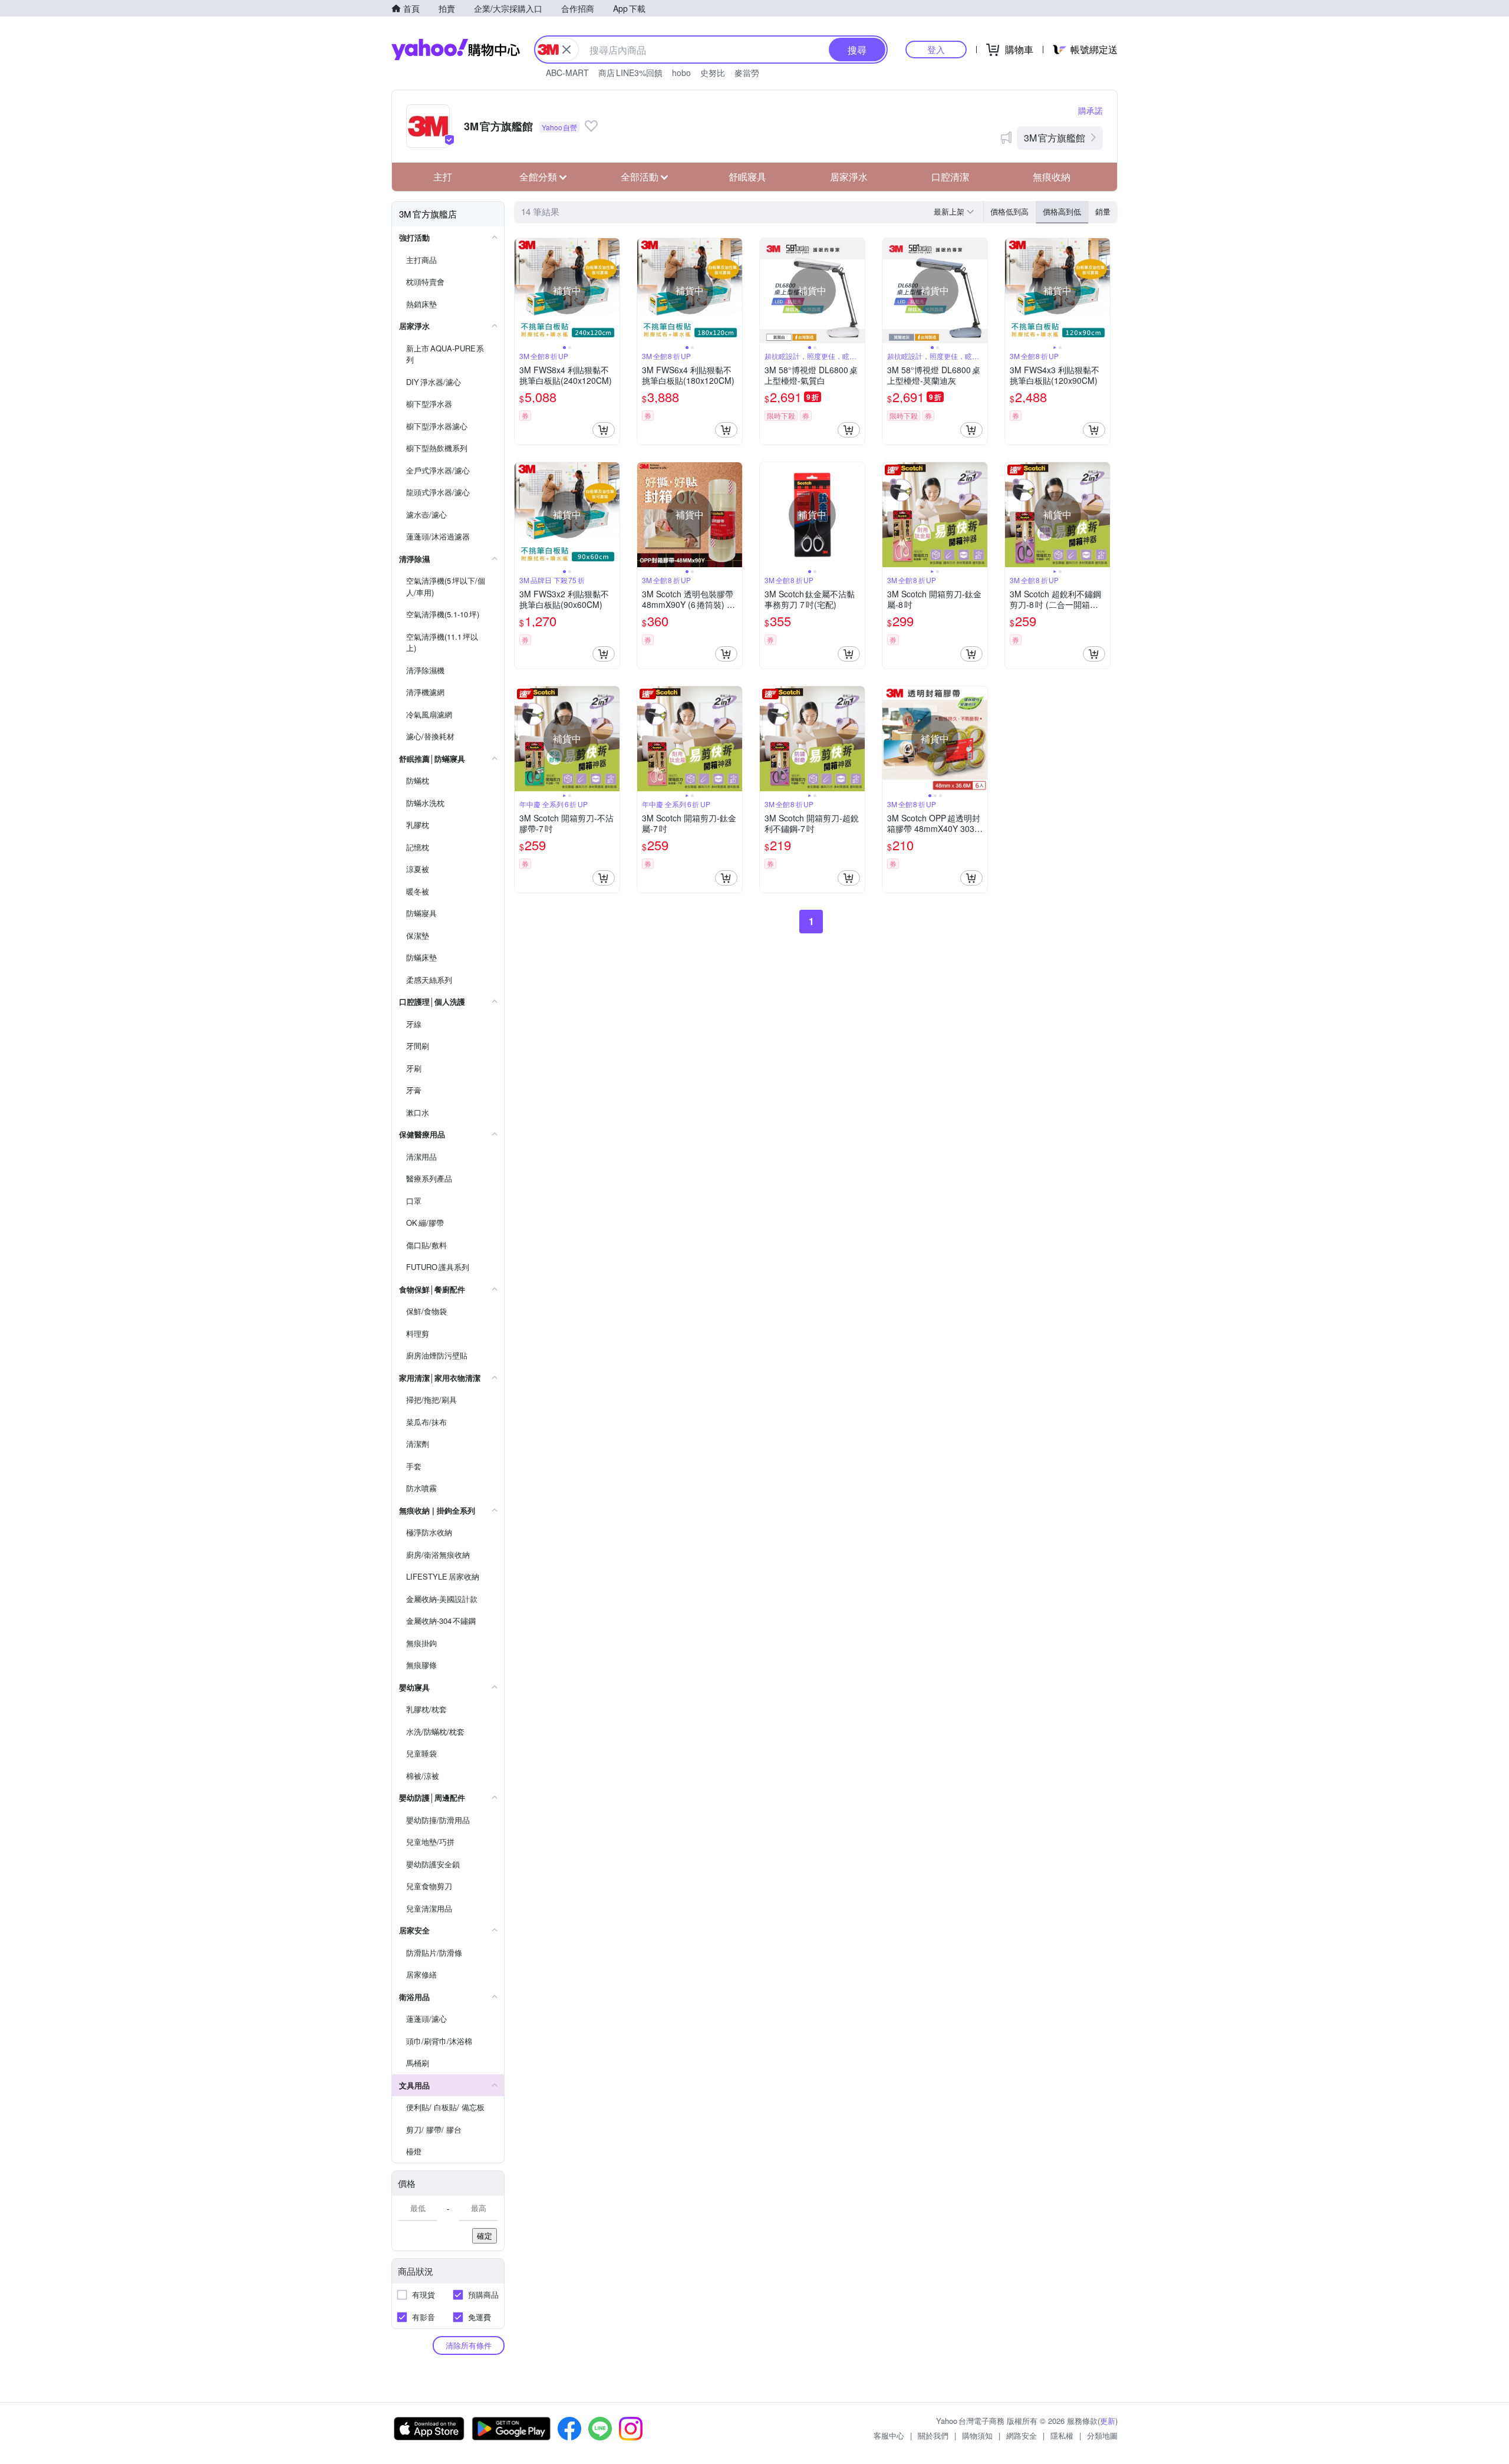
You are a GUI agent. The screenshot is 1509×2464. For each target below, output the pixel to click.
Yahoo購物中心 (456, 50)
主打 (443, 177)
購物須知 (977, 2435)
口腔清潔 (950, 177)
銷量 (1103, 211)
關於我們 (933, 2435)
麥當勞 (747, 73)
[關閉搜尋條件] (566, 50)
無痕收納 (1052, 177)
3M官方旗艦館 (1055, 138)
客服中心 (889, 2435)
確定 (485, 2236)
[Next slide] (612, 291)
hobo (681, 73)
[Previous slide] (522, 291)
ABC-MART (567, 73)
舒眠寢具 (747, 177)
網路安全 (1022, 2435)
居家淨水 (849, 177)
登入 (936, 49)
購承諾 (1090, 110)
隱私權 (1062, 2435)
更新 (1108, 2421)
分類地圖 (1102, 2435)
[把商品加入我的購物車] (604, 430)
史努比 (713, 73)
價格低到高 (1009, 211)
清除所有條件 (469, 2345)
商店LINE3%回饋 (630, 73)
